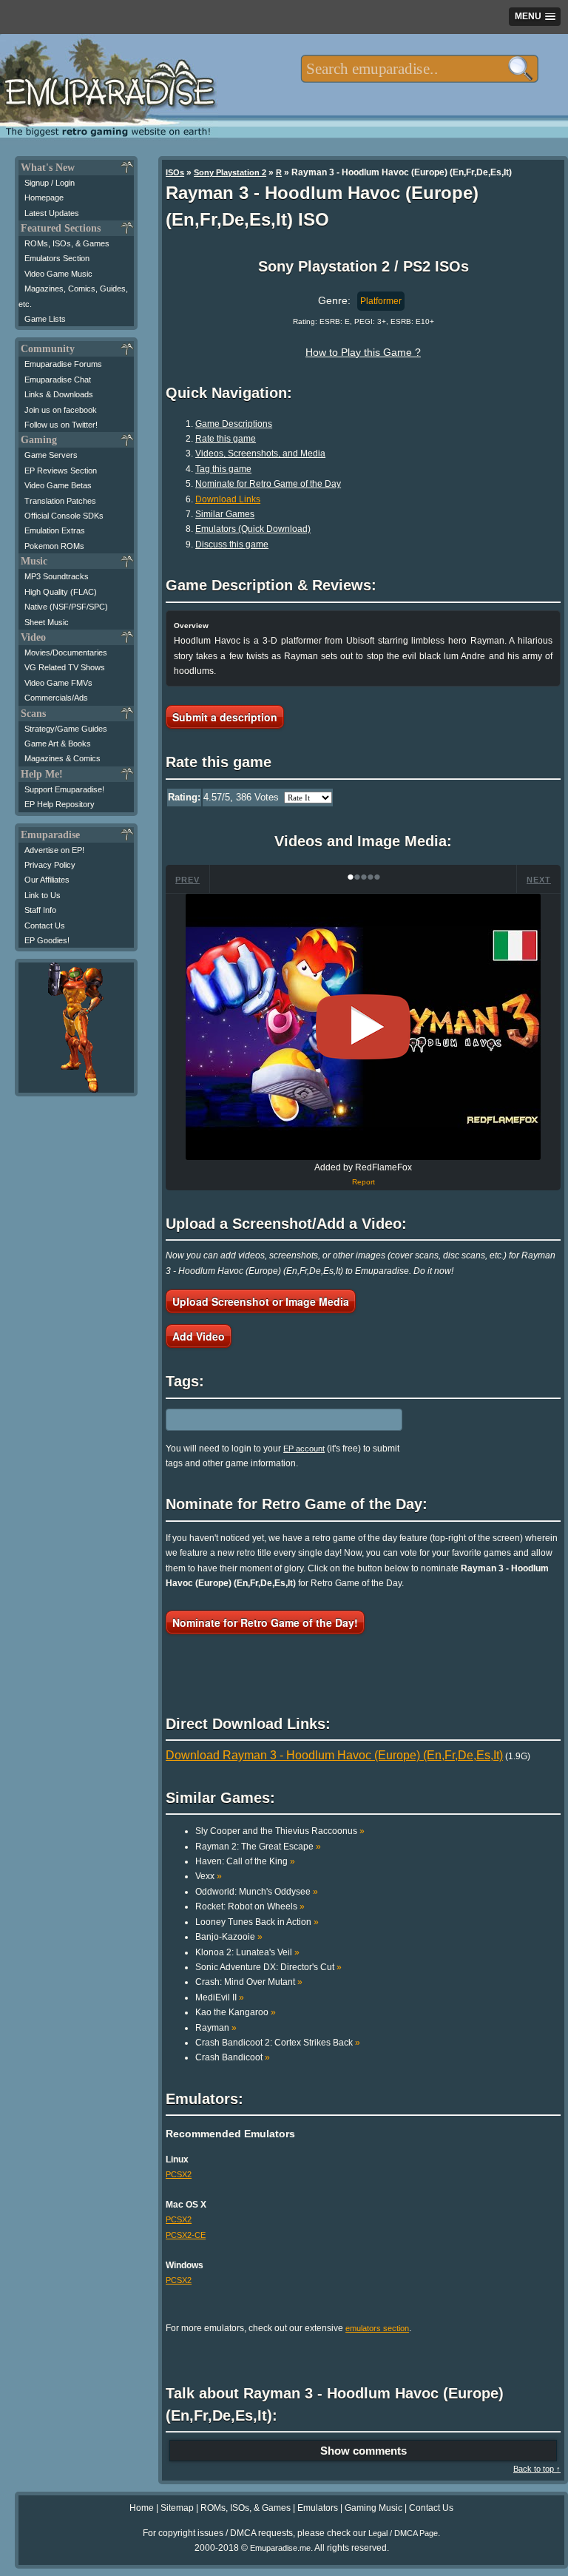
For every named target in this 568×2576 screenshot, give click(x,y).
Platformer (381, 301)
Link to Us (43, 895)
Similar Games (225, 514)
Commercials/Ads (56, 698)
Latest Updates (52, 213)
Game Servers (51, 455)
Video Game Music (58, 274)
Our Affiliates (47, 880)
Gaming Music (373, 2508)
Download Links (228, 499)
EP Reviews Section (61, 471)
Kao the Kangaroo (236, 2012)
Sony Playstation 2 (230, 172)
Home (142, 2508)
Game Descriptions (234, 424)
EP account (304, 1449)
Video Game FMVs (58, 683)
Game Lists (45, 319)
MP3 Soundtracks (57, 576)
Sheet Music (47, 622)
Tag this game (223, 469)
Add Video (199, 1336)
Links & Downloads (59, 394)
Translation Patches (60, 501)
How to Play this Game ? (363, 352)
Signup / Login (50, 183)
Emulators (318, 2508)
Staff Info (40, 910)
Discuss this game (232, 544)
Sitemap (177, 2508)
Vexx (209, 1876)
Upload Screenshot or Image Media (261, 1301)
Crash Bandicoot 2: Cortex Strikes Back (278, 2043)
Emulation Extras (55, 530)
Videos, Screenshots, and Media (260, 454)
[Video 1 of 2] (363, 1027)
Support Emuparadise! (64, 789)
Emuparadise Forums (63, 364)
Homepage (44, 198)
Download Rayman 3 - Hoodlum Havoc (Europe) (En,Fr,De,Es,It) (334, 1755)
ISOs (175, 172)
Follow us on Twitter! (61, 425)
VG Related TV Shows (65, 667)
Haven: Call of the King (245, 1861)
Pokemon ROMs (54, 546)
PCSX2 (179, 2174)
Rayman (216, 2028)
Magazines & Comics (62, 758)
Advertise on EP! (54, 850)
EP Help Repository (60, 804)
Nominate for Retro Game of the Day (268, 484)
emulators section (377, 2328)
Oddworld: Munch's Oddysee (257, 1892)
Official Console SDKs (64, 516)
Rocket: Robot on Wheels (250, 1906)
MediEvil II (220, 1997)
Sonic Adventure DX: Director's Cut (268, 1967)
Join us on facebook (61, 410)
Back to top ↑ (537, 2469)
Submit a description (225, 717)
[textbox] (420, 69)
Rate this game (226, 439)
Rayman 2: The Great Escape (258, 1847)
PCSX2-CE (186, 2235)
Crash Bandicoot (233, 2057)
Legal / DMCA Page (403, 2533)
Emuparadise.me (280, 2548)
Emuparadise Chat (58, 380)
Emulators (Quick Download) (253, 529)
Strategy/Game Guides (66, 729)
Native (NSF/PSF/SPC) (66, 607)
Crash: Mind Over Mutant (249, 1982)
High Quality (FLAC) (61, 592)
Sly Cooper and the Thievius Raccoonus (280, 1831)
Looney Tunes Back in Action (257, 1922)
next (539, 880)
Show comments (364, 2451)
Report (364, 1182)
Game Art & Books (58, 744)
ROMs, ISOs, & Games (67, 243)
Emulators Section (57, 258)
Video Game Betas (58, 485)
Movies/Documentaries (66, 653)
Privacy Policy (50, 865)
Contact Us (45, 925)
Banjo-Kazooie (229, 1937)
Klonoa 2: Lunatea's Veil (247, 1952)
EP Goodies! (47, 940)
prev (187, 880)
